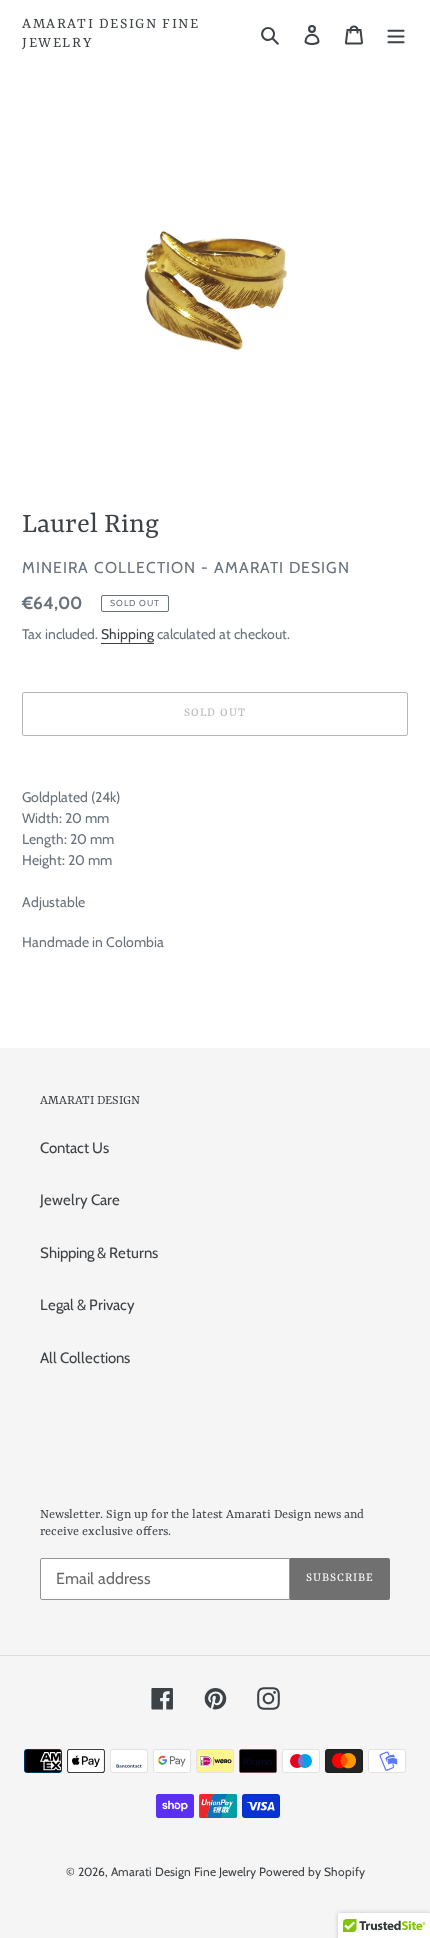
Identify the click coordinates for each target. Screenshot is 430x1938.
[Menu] (396, 34)
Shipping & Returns (99, 1253)
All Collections (85, 1358)
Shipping (127, 633)
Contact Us (74, 1148)
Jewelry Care (80, 1200)
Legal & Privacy (87, 1305)
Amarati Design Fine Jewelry (110, 33)
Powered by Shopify (312, 1871)
